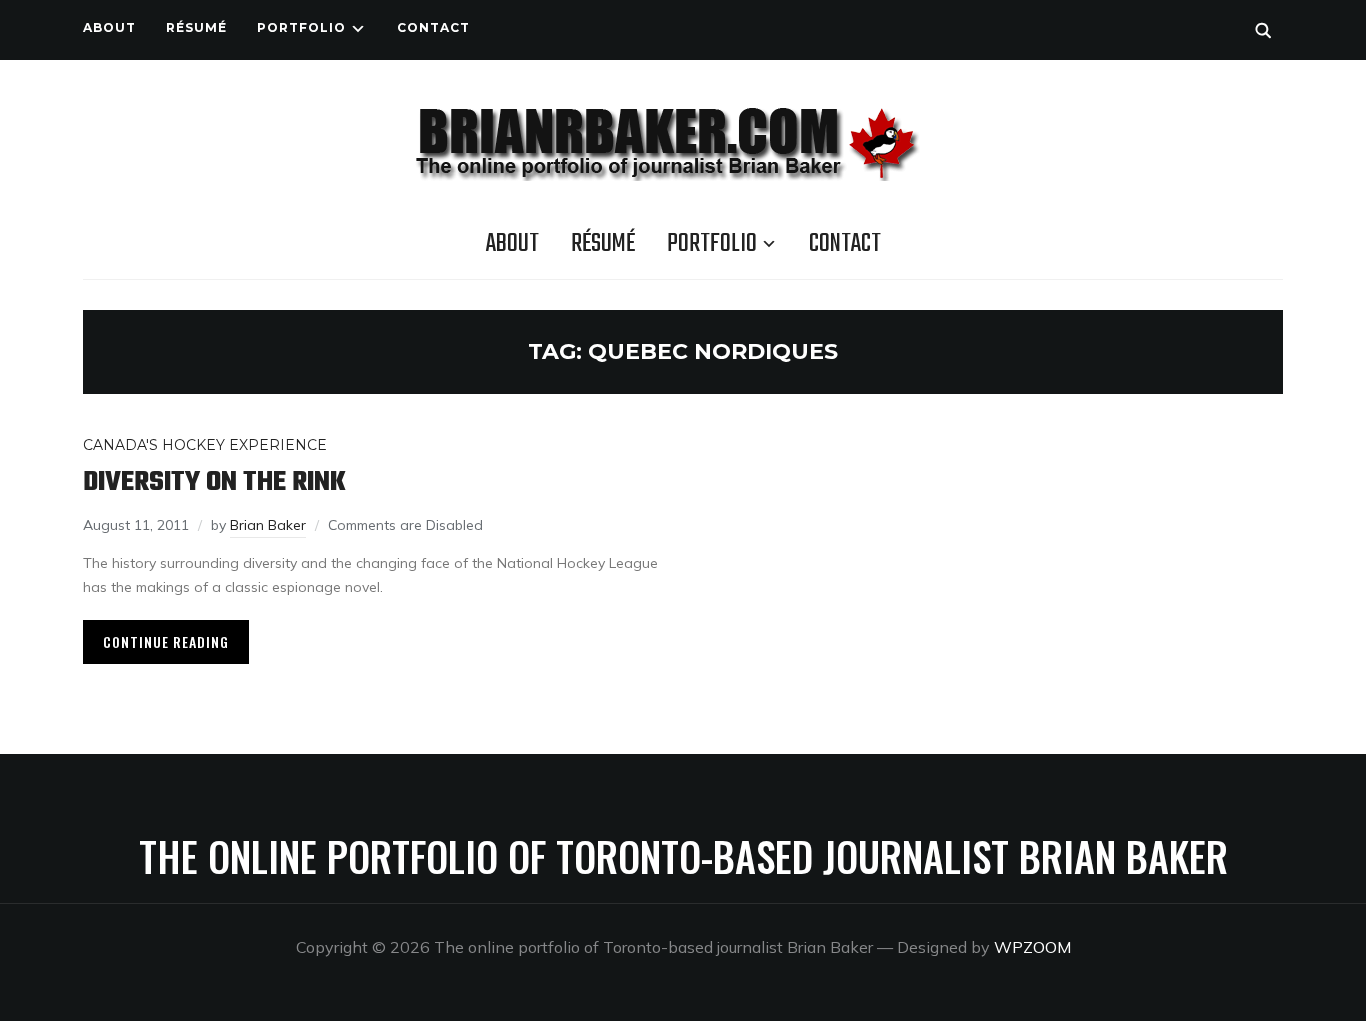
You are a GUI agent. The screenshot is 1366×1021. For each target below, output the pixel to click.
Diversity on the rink (214, 482)
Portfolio (301, 27)
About (109, 27)
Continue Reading (166, 641)
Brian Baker (268, 525)
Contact (433, 27)
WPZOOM (1032, 947)
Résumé (196, 27)
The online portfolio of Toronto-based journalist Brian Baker (683, 856)
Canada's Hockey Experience (205, 445)
